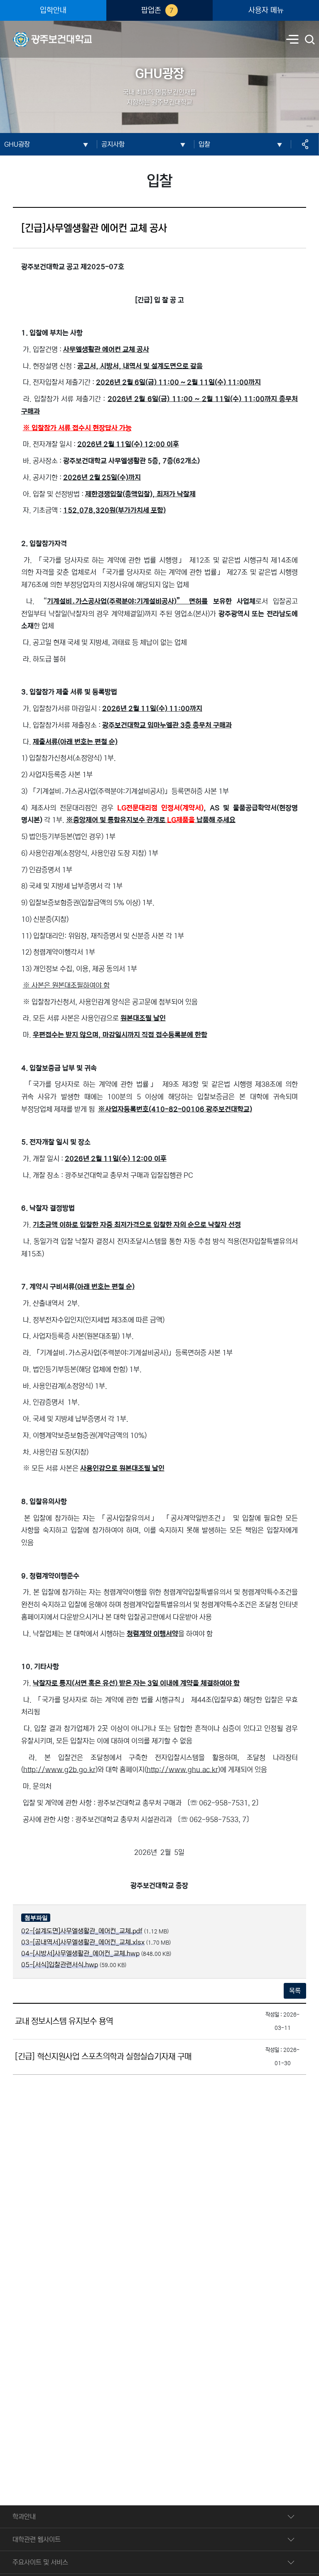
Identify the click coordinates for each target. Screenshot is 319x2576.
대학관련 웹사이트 (37, 2539)
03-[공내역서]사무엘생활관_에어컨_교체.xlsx (83, 1942)
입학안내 (53, 10)
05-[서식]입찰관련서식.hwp (60, 1965)
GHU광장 (17, 144)
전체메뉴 (292, 40)
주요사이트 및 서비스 (40, 2562)
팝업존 (157, 10)
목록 (295, 1991)
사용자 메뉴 (266, 10)
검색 (310, 40)
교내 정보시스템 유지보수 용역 (64, 2021)
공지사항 (113, 144)
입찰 (204, 144)
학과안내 (24, 2517)
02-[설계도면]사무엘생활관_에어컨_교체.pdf (82, 1931)
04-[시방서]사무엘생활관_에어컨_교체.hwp (80, 1953)
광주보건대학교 (33, 34)
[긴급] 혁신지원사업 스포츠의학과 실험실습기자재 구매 (103, 2057)
